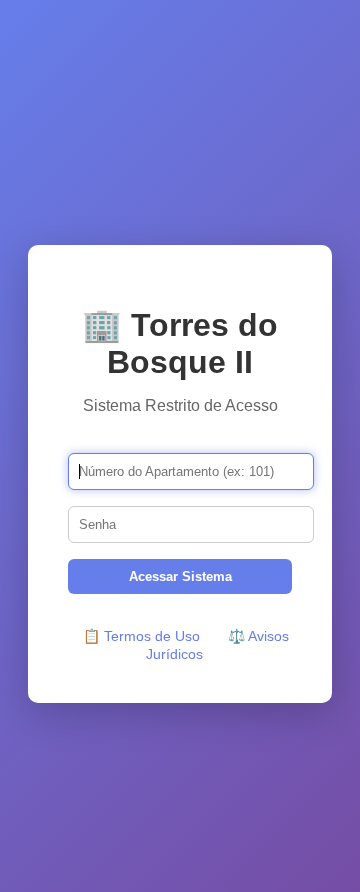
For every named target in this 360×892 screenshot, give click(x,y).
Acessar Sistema (180, 576)
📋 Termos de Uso (141, 636)
